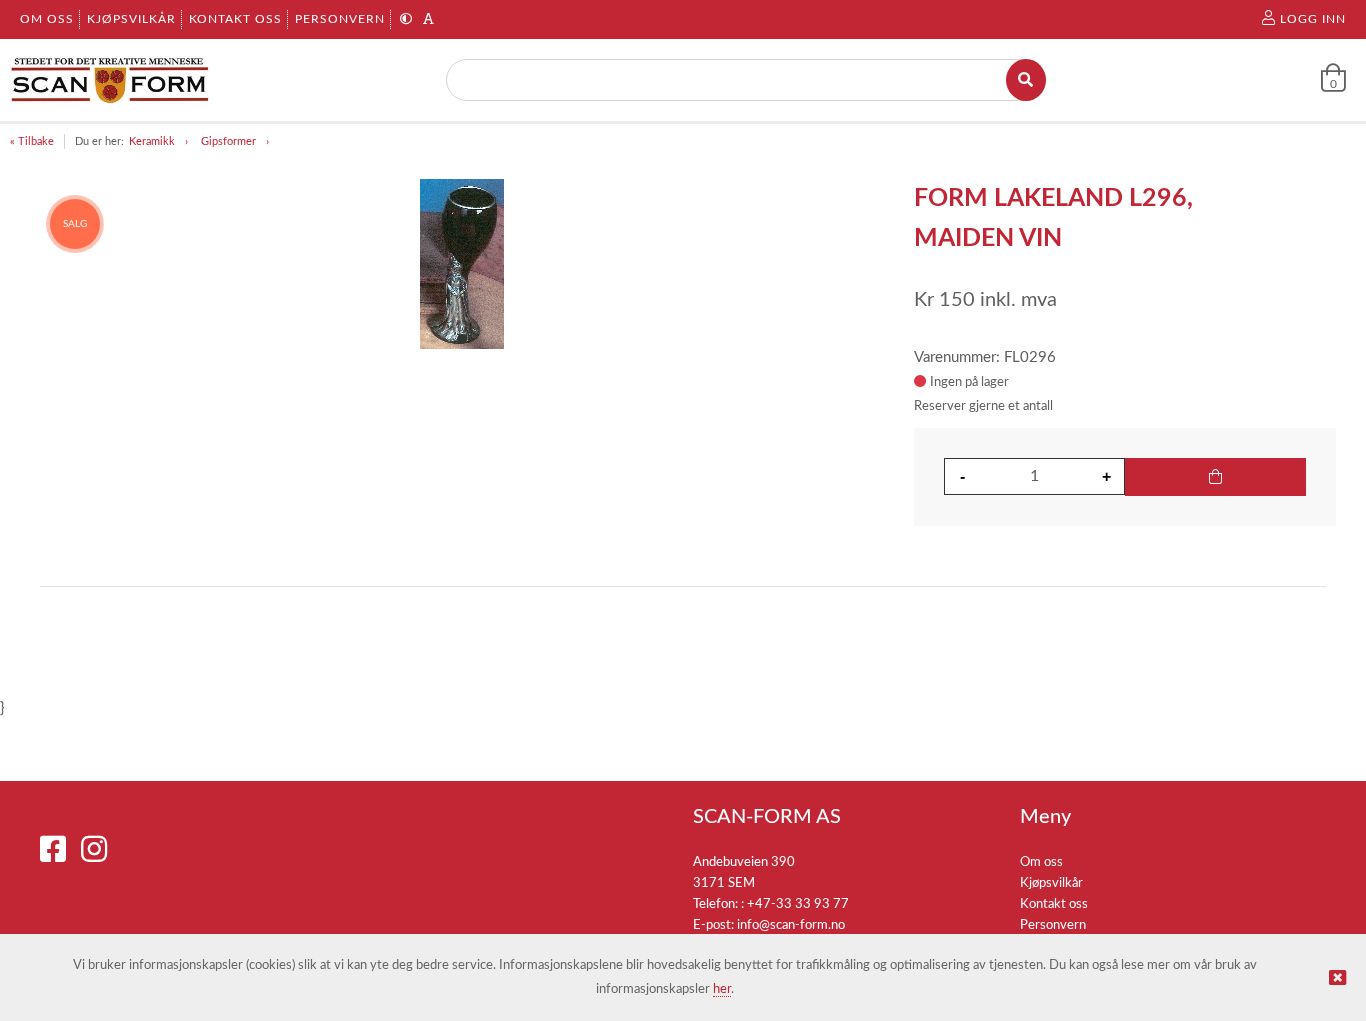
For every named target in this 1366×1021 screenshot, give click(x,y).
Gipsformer (228, 141)
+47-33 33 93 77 (798, 904)
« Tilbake (32, 141)
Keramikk (152, 141)
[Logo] (110, 80)
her (722, 989)
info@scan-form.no (791, 925)
